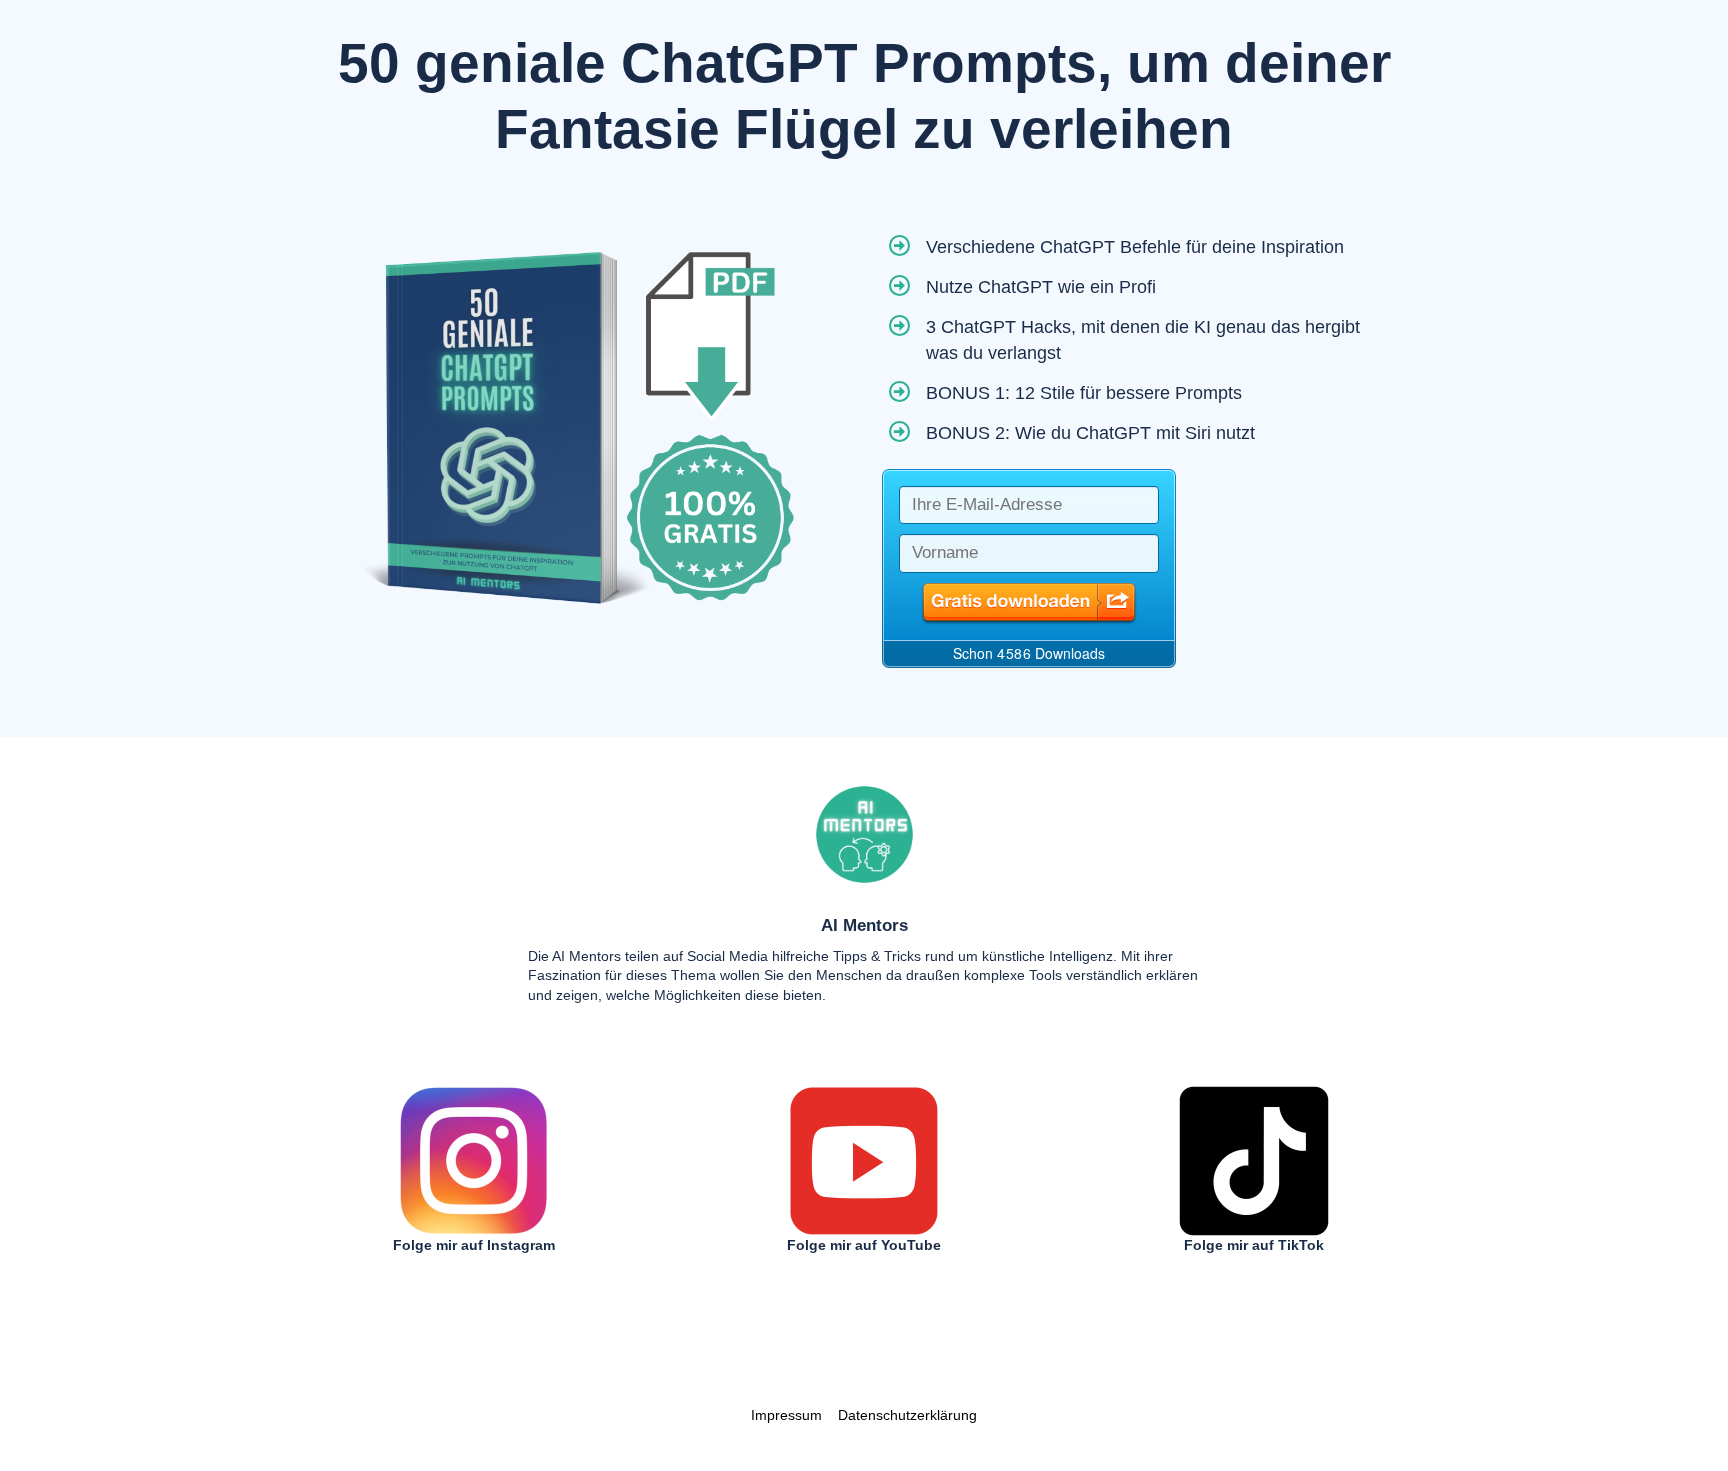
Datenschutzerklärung (907, 1415)
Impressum (786, 1415)
